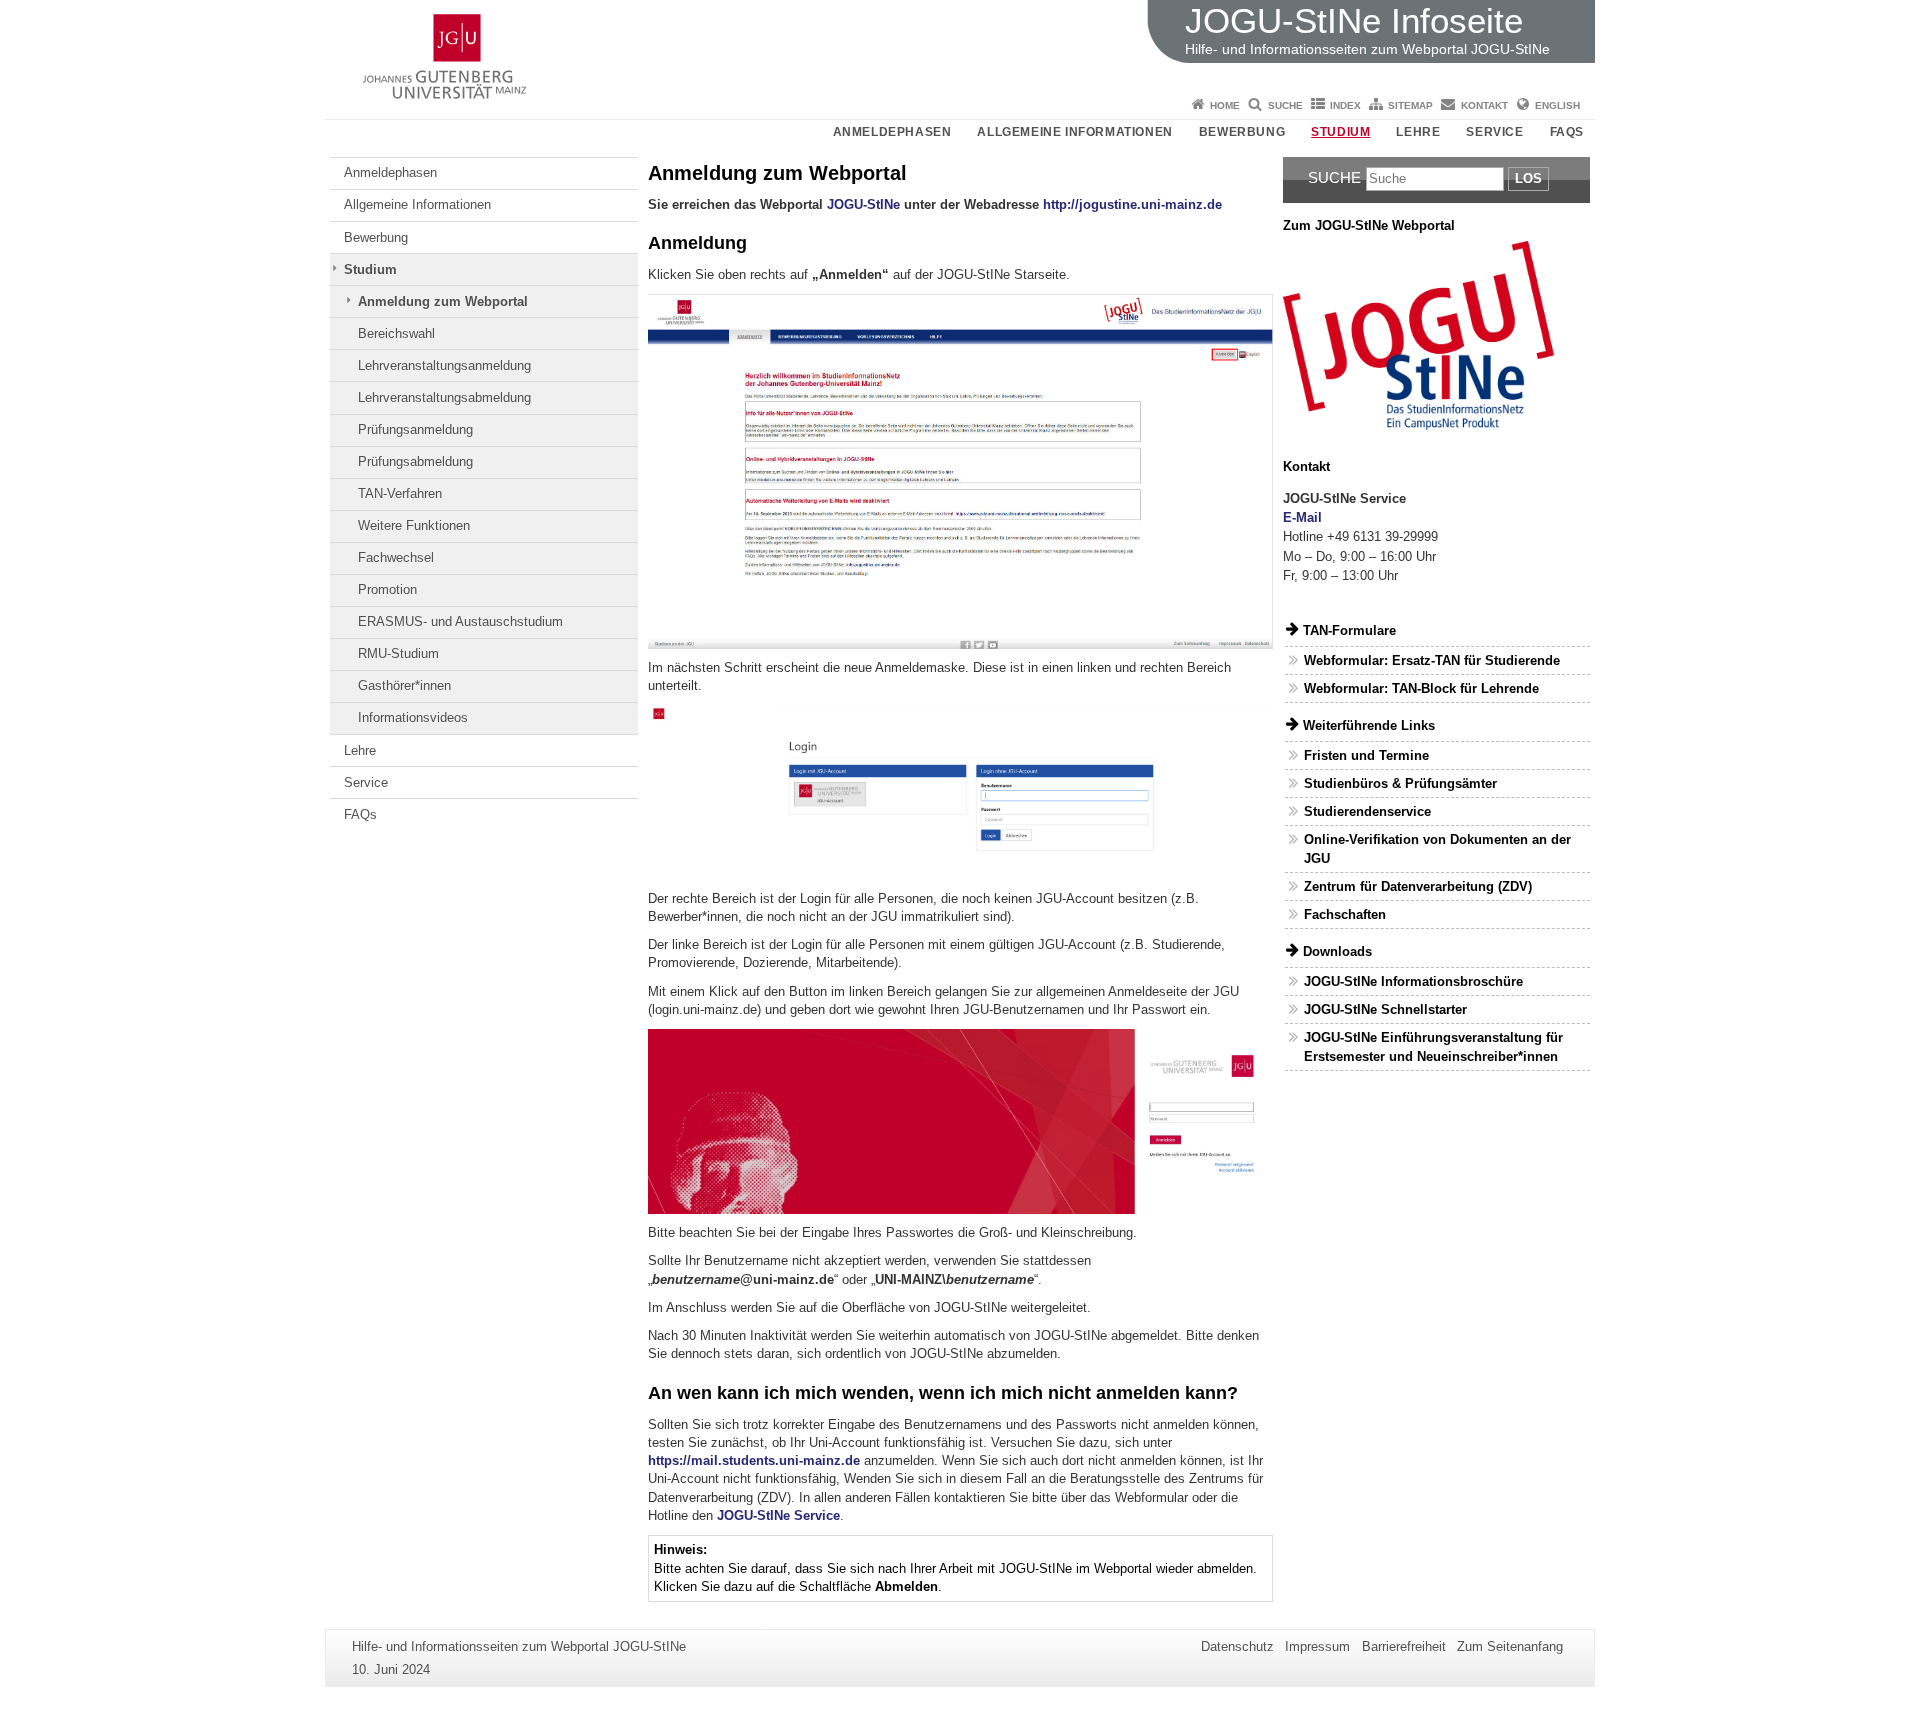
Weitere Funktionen (414, 525)
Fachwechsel (396, 557)
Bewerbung (1242, 132)
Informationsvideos (413, 717)
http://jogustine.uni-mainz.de (1132, 204)
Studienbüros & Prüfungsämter (1400, 783)
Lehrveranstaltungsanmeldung (444, 365)
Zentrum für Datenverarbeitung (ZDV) (1418, 886)
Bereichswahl (396, 333)
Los (1528, 178)
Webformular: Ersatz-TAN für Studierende (1432, 660)
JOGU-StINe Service (778, 1515)
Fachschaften (1345, 914)
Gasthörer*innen (404, 685)
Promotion (387, 589)
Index (1345, 105)
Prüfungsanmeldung (415, 429)
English (1557, 105)
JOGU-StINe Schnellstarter (1385, 1009)
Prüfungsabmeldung (415, 461)
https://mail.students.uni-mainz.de (754, 1460)
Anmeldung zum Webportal (443, 301)
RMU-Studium (398, 653)
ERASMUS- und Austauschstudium (460, 621)
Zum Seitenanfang (1510, 1646)
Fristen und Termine (1366, 755)
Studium (1340, 132)
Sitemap (1410, 105)
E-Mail (1302, 517)
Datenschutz (1237, 1646)
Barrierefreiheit (1404, 1646)
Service (1494, 132)
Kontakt (1484, 105)
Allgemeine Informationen (1074, 132)
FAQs (1567, 132)
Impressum (1317, 1646)
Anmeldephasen (892, 132)
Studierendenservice (1367, 811)
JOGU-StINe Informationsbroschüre (1413, 981)
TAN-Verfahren (400, 493)
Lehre (1418, 132)
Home (1225, 105)
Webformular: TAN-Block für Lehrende (1421, 688)
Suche (1285, 105)
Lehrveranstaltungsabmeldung (444, 397)
